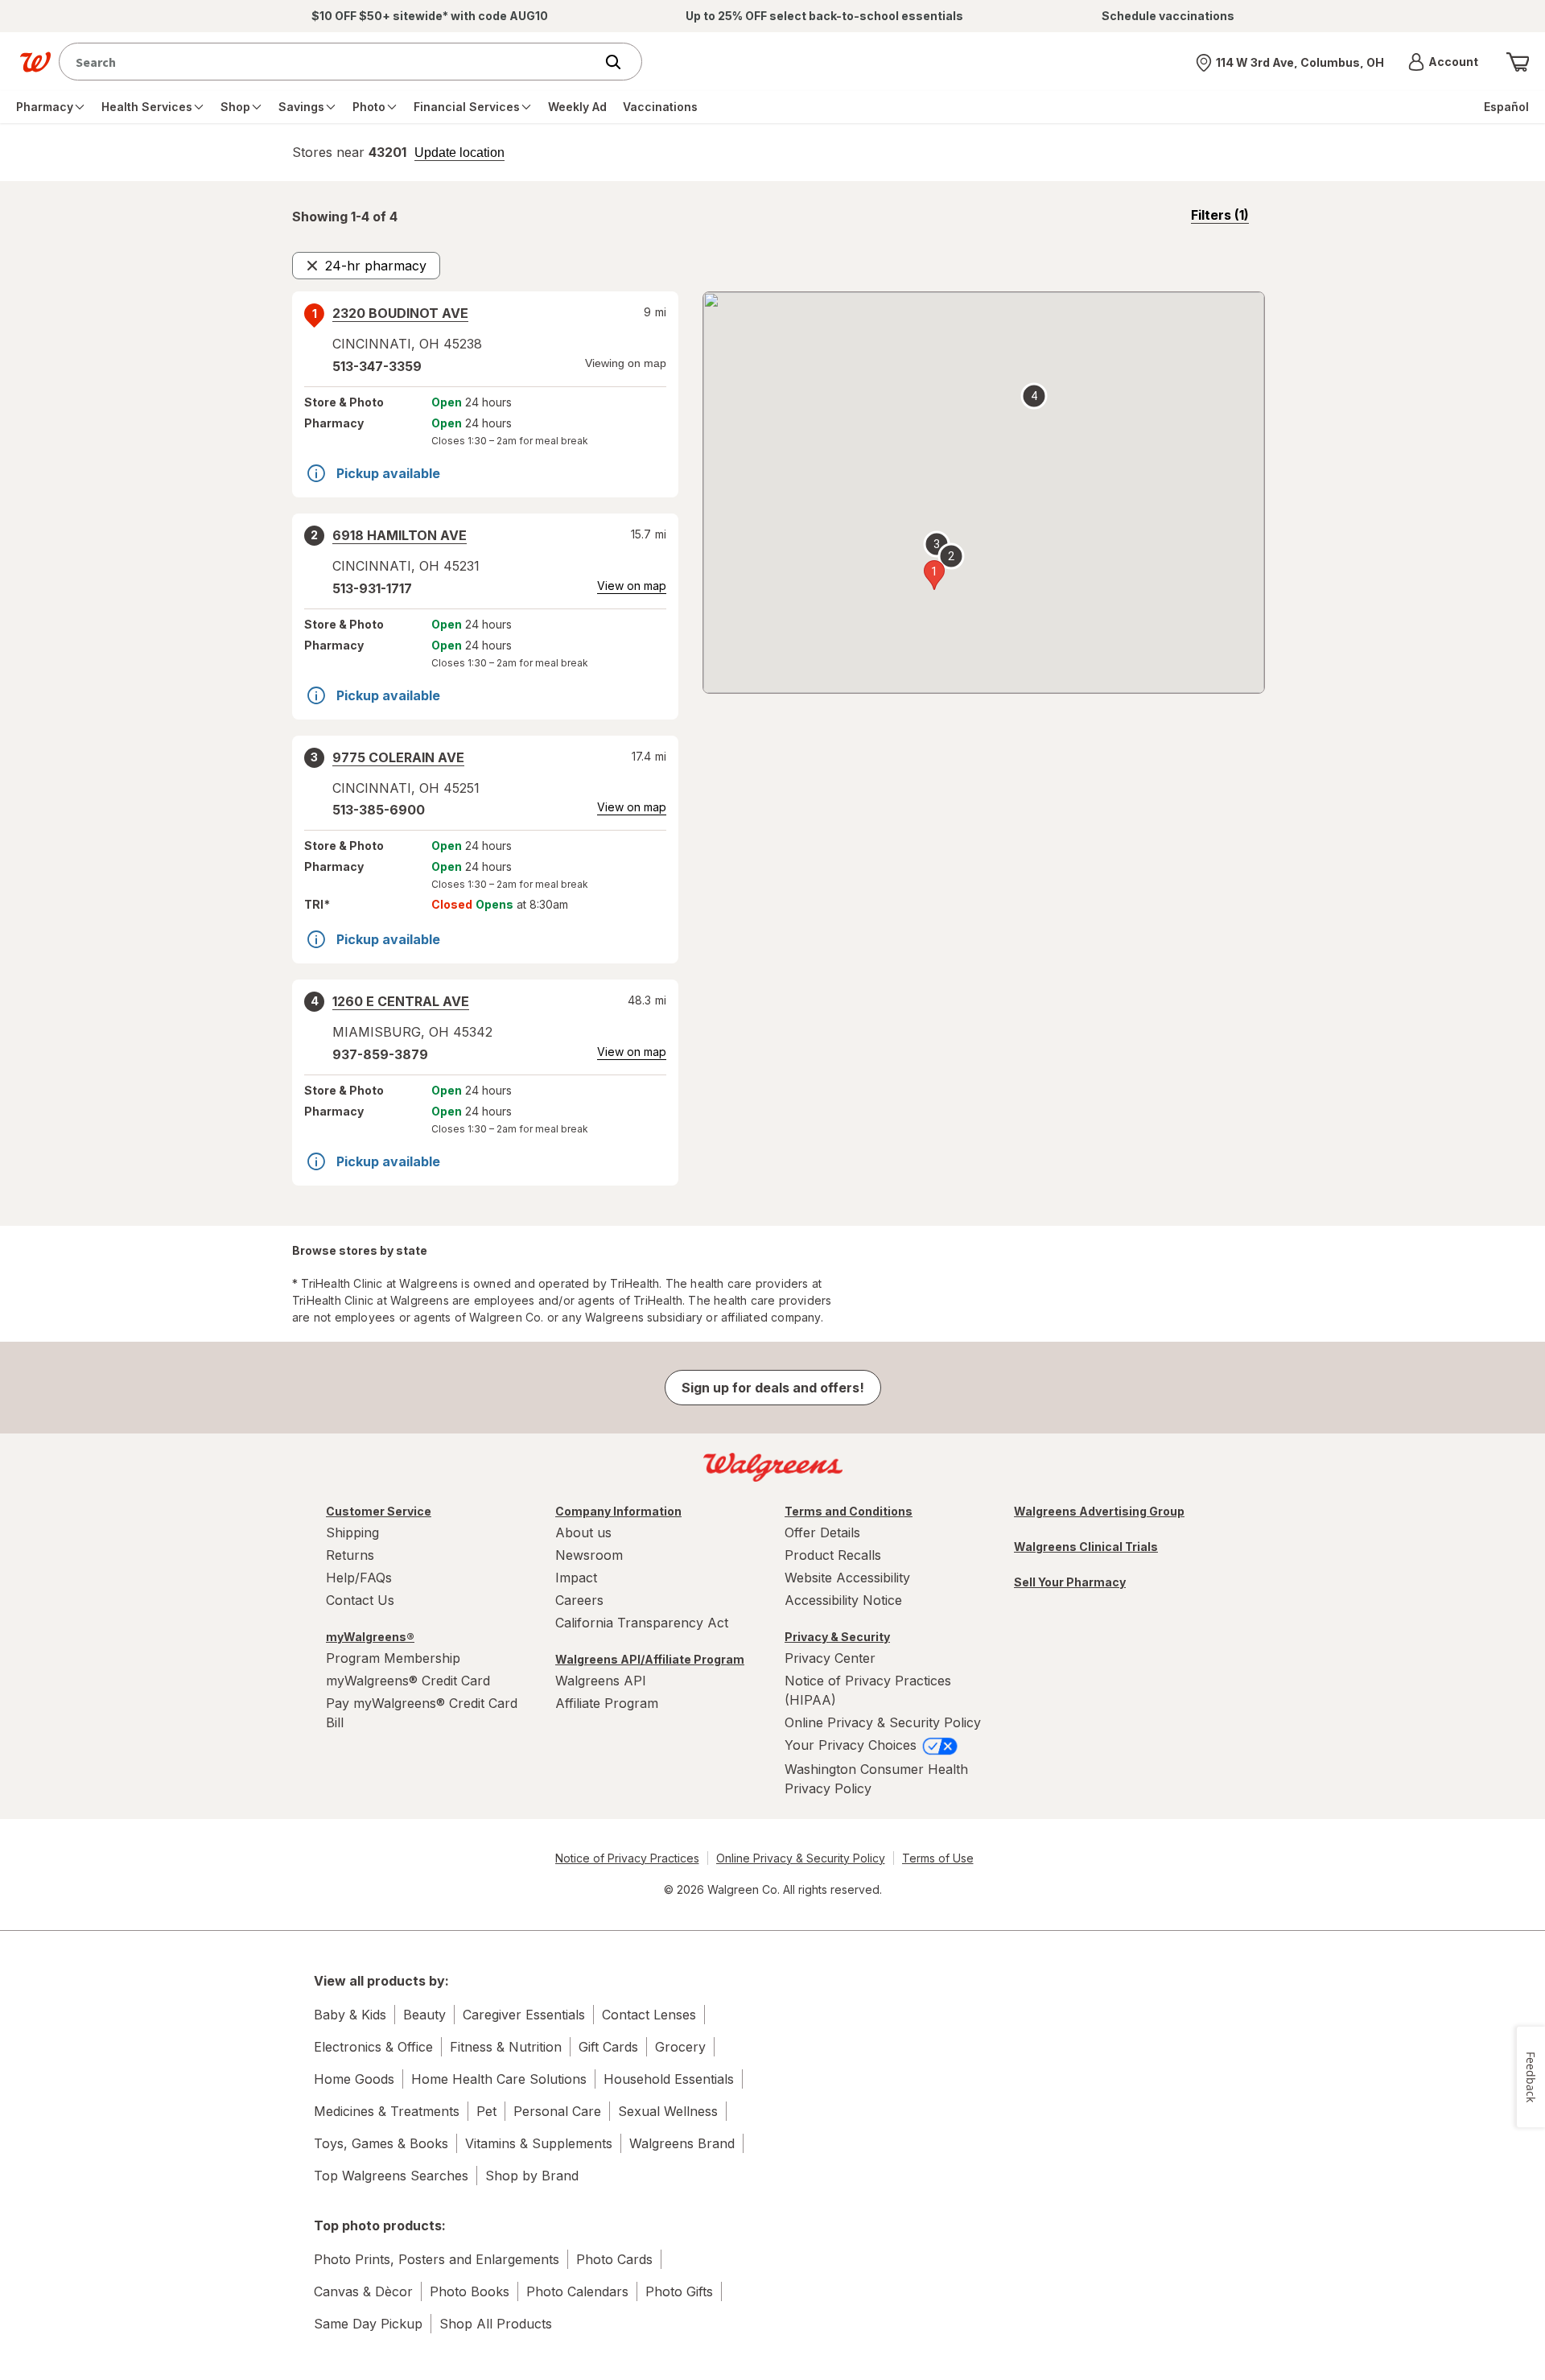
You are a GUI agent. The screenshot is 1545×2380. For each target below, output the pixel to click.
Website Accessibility (847, 1578)
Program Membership (393, 1658)
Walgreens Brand (682, 2143)
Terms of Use (938, 1858)
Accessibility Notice (843, 1600)
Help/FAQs (359, 1578)
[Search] (621, 62)
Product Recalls (833, 1555)
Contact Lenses (649, 2015)
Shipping (352, 1532)
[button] (1443, 62)
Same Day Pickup (368, 2324)
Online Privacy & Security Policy (883, 1722)
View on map (632, 586)
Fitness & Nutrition (506, 2047)
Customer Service (379, 1511)
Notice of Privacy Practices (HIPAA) (868, 1690)
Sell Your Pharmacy (1070, 1582)
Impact (576, 1578)
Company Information (618, 1511)
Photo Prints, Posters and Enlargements (437, 2259)
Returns (350, 1555)
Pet (486, 2111)
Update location (459, 153)
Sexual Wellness (668, 2111)
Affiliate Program (607, 1703)
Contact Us (360, 1600)
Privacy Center (830, 1658)
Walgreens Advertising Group (1099, 1511)
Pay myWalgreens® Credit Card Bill (422, 1713)
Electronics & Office (373, 2047)
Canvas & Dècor (363, 2291)
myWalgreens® (370, 1637)
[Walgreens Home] (35, 62)
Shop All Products (496, 2324)
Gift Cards (608, 2047)
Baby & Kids (350, 2015)
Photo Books (470, 2291)
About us (583, 1532)
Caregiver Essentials (524, 2015)
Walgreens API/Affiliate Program (650, 1659)
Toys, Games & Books (381, 2143)
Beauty (424, 2015)
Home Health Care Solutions (499, 2079)
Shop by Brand (532, 2176)
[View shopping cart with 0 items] (1518, 62)
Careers (579, 1600)
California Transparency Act (642, 1623)
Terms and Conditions (849, 1511)
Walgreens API (601, 1681)
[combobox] (330, 62)
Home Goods (354, 2079)
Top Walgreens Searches (391, 2176)
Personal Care (557, 2111)
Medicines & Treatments (387, 2111)
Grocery (680, 2047)
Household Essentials (669, 2079)
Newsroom (589, 1555)
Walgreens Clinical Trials (1086, 1547)
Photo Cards (614, 2259)
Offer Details (822, 1532)
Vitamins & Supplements (539, 2143)
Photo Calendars (577, 2291)
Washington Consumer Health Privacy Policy (876, 1779)
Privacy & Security (837, 1637)
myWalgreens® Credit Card (408, 1681)
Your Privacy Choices (853, 1745)
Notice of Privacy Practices (627, 1858)
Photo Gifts (679, 2291)
